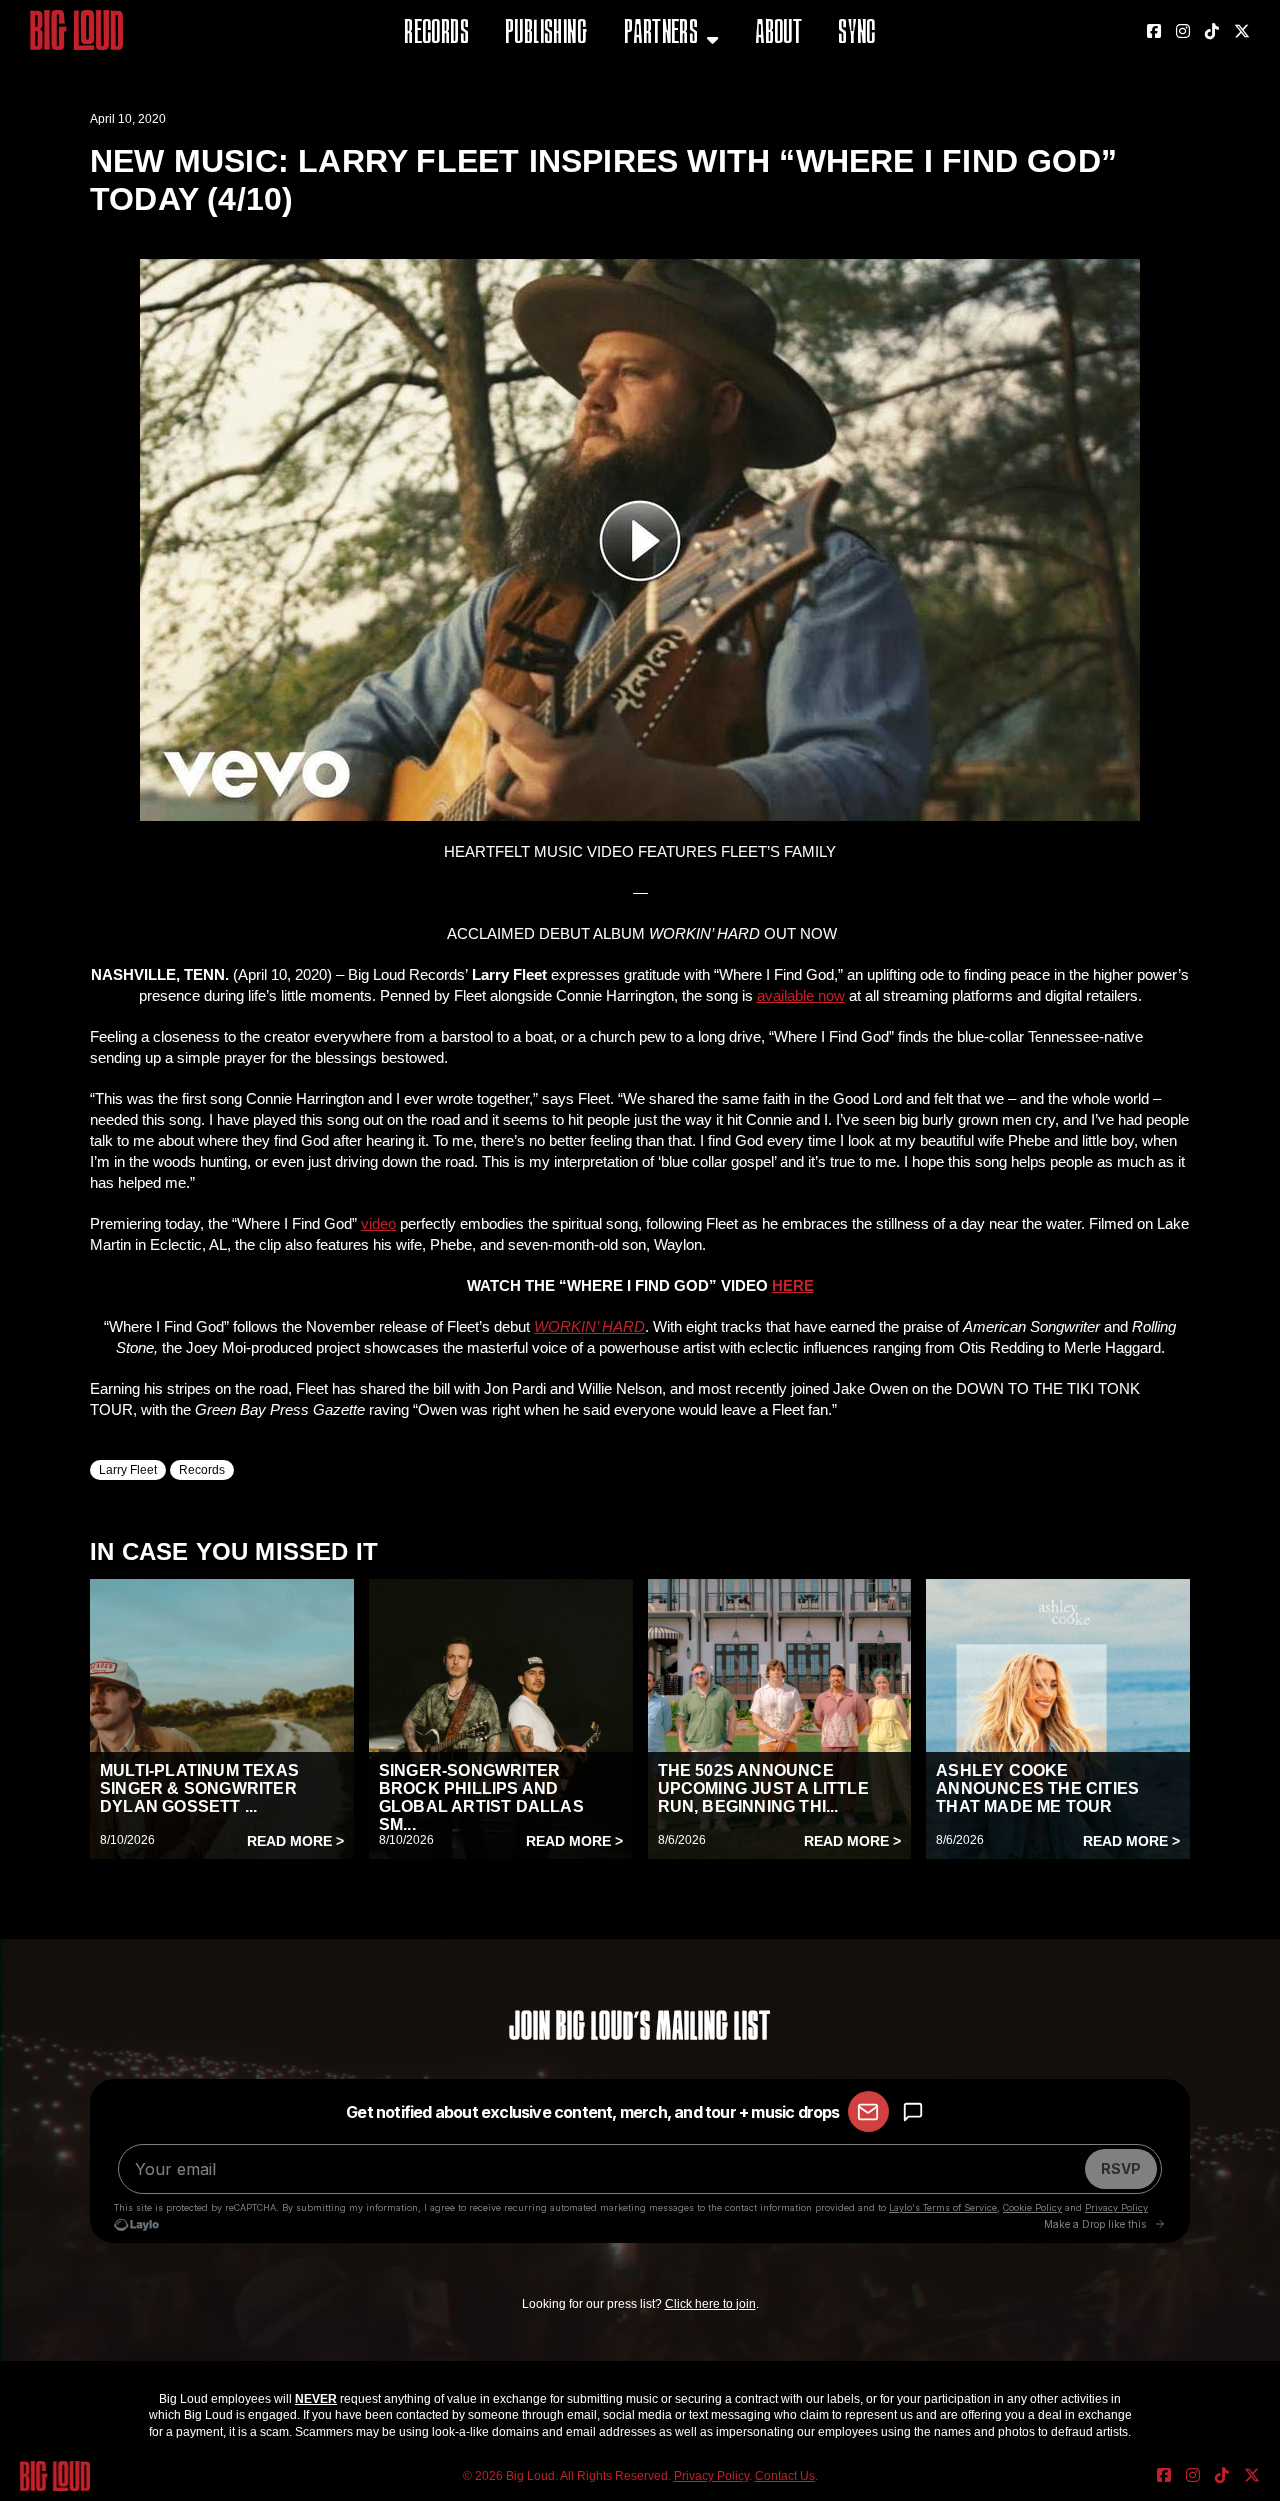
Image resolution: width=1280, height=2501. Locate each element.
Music (647, 84)
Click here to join (710, 2304)
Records (436, 34)
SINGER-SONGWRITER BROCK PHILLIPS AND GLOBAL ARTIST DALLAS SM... (481, 1797)
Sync (857, 34)
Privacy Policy (711, 2476)
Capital (653, 134)
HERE (793, 1285)
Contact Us (785, 2476)
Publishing (546, 34)
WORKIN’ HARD (589, 1326)
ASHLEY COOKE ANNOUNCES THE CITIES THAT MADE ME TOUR (1037, 1788)
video (378, 1223)
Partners (661, 34)
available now (801, 995)
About (778, 34)
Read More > (295, 1841)
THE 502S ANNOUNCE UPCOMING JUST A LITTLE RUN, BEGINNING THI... (763, 1788)
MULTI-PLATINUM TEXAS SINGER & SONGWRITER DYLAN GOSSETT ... (199, 1788)
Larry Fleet (128, 1470)
